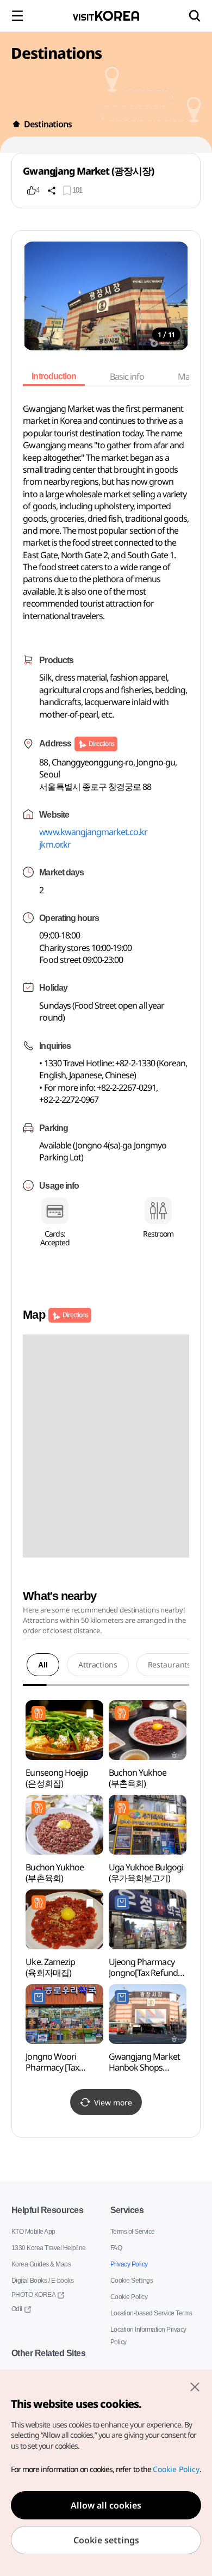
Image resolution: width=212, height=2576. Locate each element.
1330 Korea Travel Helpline (49, 2248)
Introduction (55, 376)
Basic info (131, 376)
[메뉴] (17, 16)
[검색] (195, 16)
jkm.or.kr (55, 844)
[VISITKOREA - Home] (106, 16)
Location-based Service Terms (152, 2313)
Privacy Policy (129, 2264)
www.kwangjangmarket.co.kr (93, 832)
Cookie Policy (129, 2297)
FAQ (117, 2248)
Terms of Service (133, 2231)
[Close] (195, 2387)
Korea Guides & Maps (42, 2264)
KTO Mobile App (34, 2231)
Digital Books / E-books (43, 2280)
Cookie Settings (132, 2280)
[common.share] (52, 190)
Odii (17, 2309)
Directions (101, 743)
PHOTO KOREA (33, 2294)
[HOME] (16, 124)
